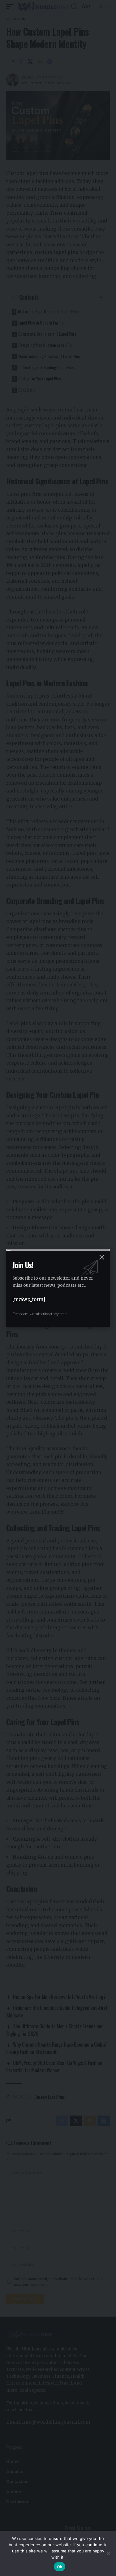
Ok (60, 2567)
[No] (108, 2553)
